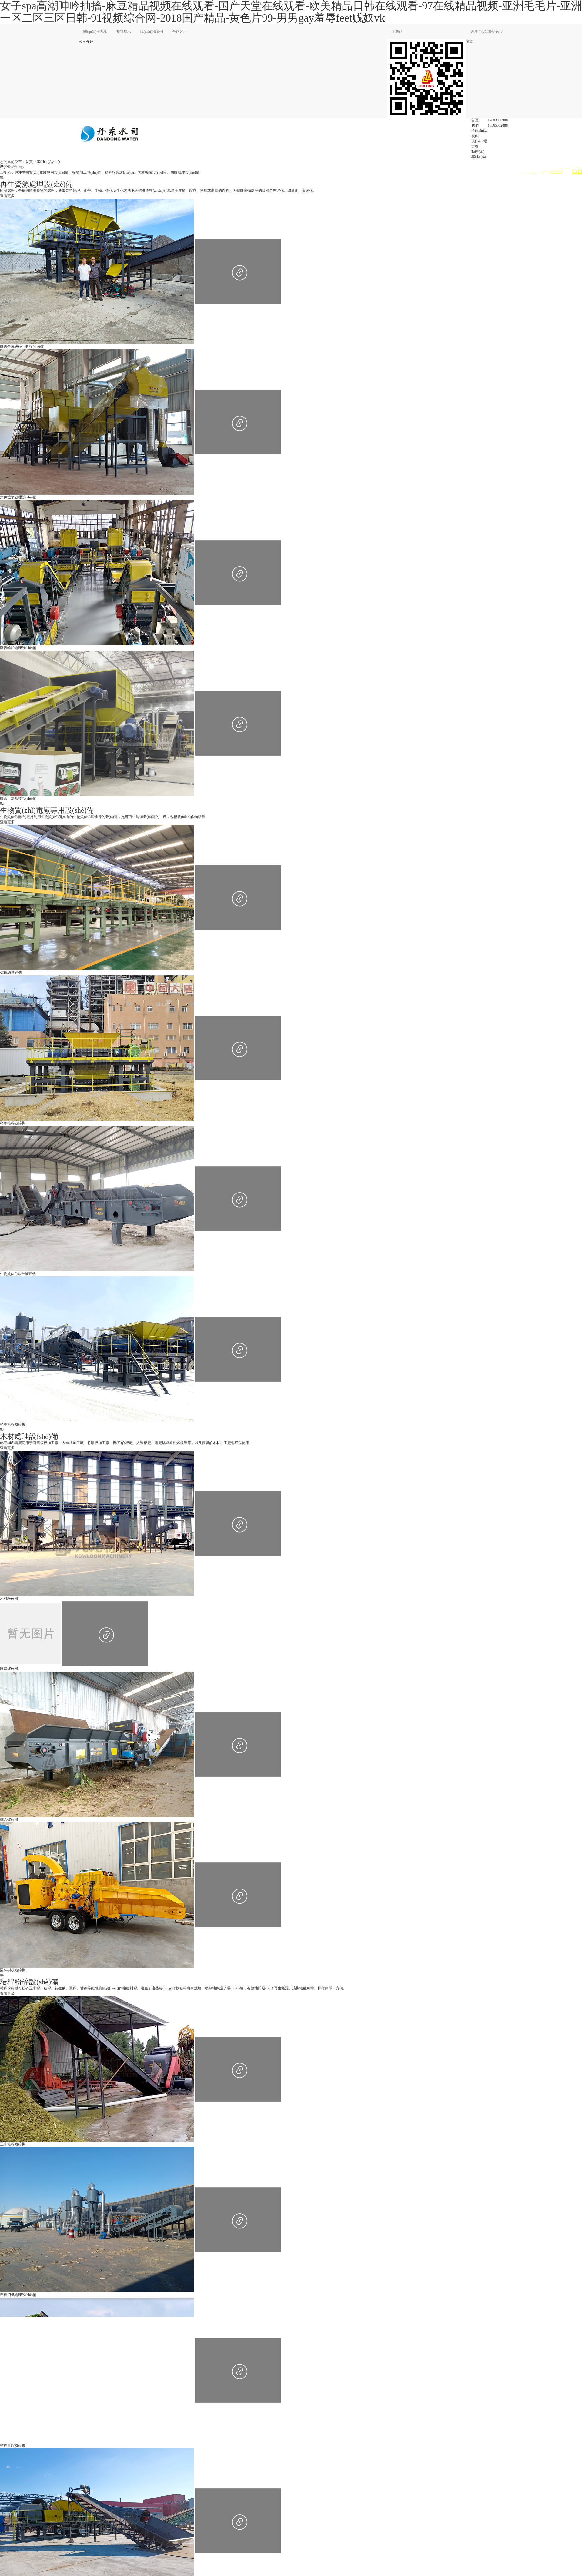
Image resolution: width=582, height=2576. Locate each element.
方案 (475, 146)
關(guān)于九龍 (95, 32)
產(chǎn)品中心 (48, 162)
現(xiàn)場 (479, 141)
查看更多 (7, 196)
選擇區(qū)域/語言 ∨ (487, 32)
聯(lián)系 (479, 157)
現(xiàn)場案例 (152, 32)
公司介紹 (86, 42)
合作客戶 (179, 32)
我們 (475, 125)
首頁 (475, 120)
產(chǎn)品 (480, 131)
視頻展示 (124, 32)
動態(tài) (478, 151)
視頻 (475, 136)
